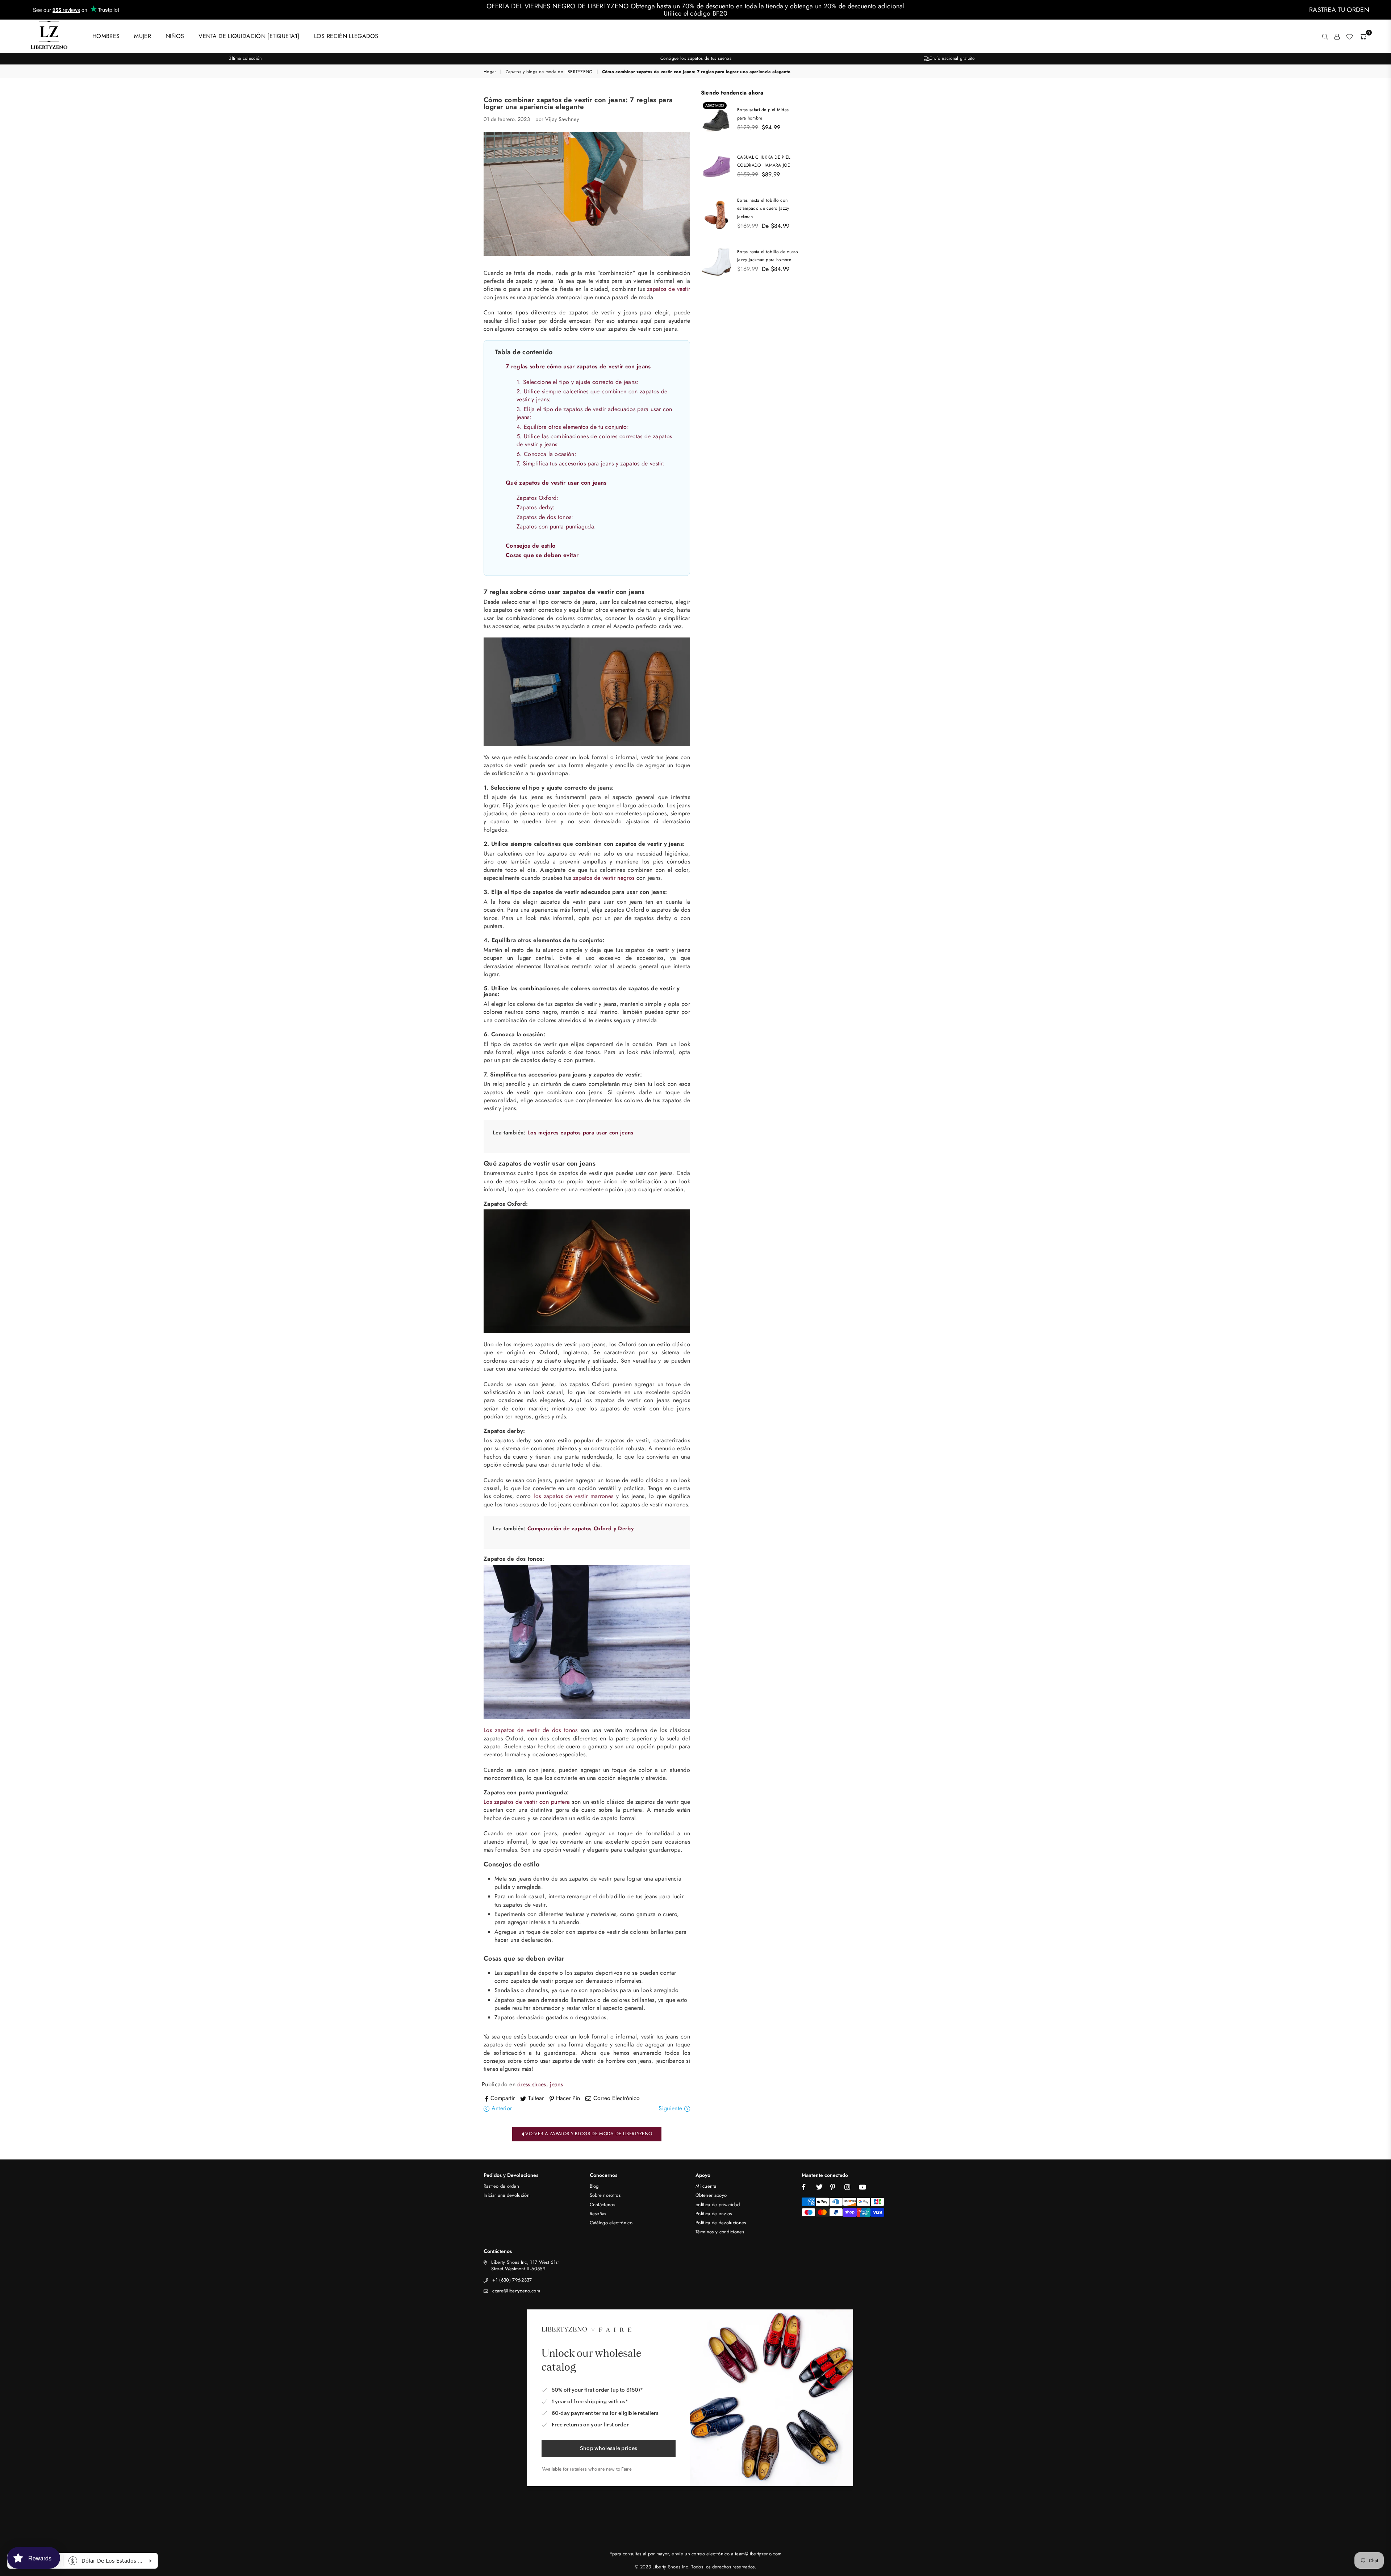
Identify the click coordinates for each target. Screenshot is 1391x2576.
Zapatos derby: (536, 507)
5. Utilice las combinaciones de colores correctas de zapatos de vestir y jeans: (594, 440)
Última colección (245, 58)
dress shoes (532, 2084)
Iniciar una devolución (507, 2195)
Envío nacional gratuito (952, 58)
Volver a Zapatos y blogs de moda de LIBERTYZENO (588, 2134)
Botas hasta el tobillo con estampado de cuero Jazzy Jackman (763, 208)
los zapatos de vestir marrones (573, 1496)
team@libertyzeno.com (758, 2554)
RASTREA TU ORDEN (1339, 10)
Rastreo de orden (501, 2186)
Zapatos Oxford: (538, 498)
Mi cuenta (706, 2186)
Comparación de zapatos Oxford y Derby (580, 1529)
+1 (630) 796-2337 (512, 2280)
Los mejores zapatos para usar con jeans (580, 1133)
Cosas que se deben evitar (542, 555)
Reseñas (598, 2214)
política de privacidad (718, 2205)
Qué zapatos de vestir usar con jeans (556, 483)
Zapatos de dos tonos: (545, 517)
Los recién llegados (346, 36)
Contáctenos (603, 2205)
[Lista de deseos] (1349, 36)
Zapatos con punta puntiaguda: (556, 526)
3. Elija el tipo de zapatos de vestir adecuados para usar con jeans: (594, 413)
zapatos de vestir (669, 289)
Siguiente (671, 2108)
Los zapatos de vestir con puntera (527, 1802)
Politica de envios (714, 2214)
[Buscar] (1325, 36)
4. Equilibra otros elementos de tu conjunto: (573, 427)
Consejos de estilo (531, 546)
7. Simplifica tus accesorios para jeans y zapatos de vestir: (591, 463)
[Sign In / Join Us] (1337, 36)
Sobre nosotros (605, 2195)
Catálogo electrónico (611, 2223)
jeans (556, 2084)
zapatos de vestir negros (604, 878)
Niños (175, 36)
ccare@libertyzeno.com (516, 2291)
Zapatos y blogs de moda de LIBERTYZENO (549, 72)
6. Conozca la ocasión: (546, 454)
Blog (594, 2186)
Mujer (143, 36)
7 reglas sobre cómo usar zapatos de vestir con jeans (578, 366)
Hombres (106, 36)
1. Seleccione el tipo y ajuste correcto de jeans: (578, 382)
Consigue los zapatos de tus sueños (696, 58)
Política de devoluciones (721, 2223)
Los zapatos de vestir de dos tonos (531, 1730)
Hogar (490, 72)
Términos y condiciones (720, 2232)
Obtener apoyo (711, 2195)
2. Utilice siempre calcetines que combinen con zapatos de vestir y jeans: (592, 395)
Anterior (501, 2108)
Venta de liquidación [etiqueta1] (249, 36)
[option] (245, 58)
